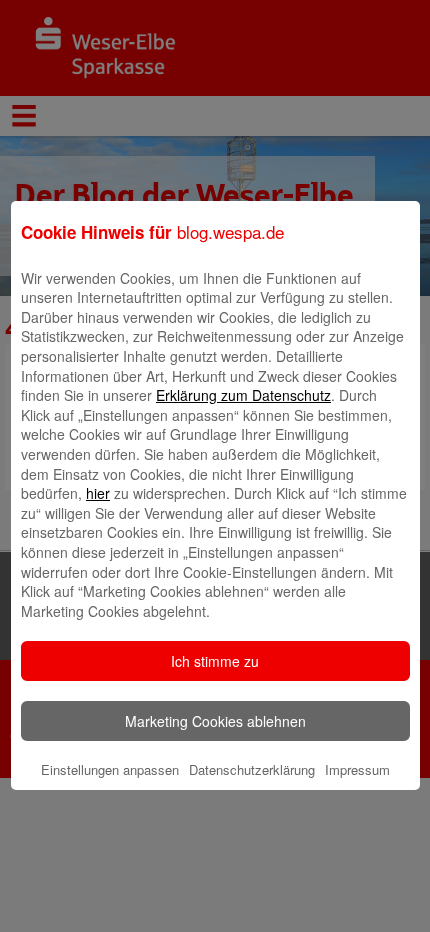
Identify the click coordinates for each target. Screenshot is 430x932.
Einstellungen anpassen (110, 769)
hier (98, 493)
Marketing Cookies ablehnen (215, 721)
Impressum (357, 769)
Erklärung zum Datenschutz (243, 395)
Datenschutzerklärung (252, 769)
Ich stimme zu (215, 661)
